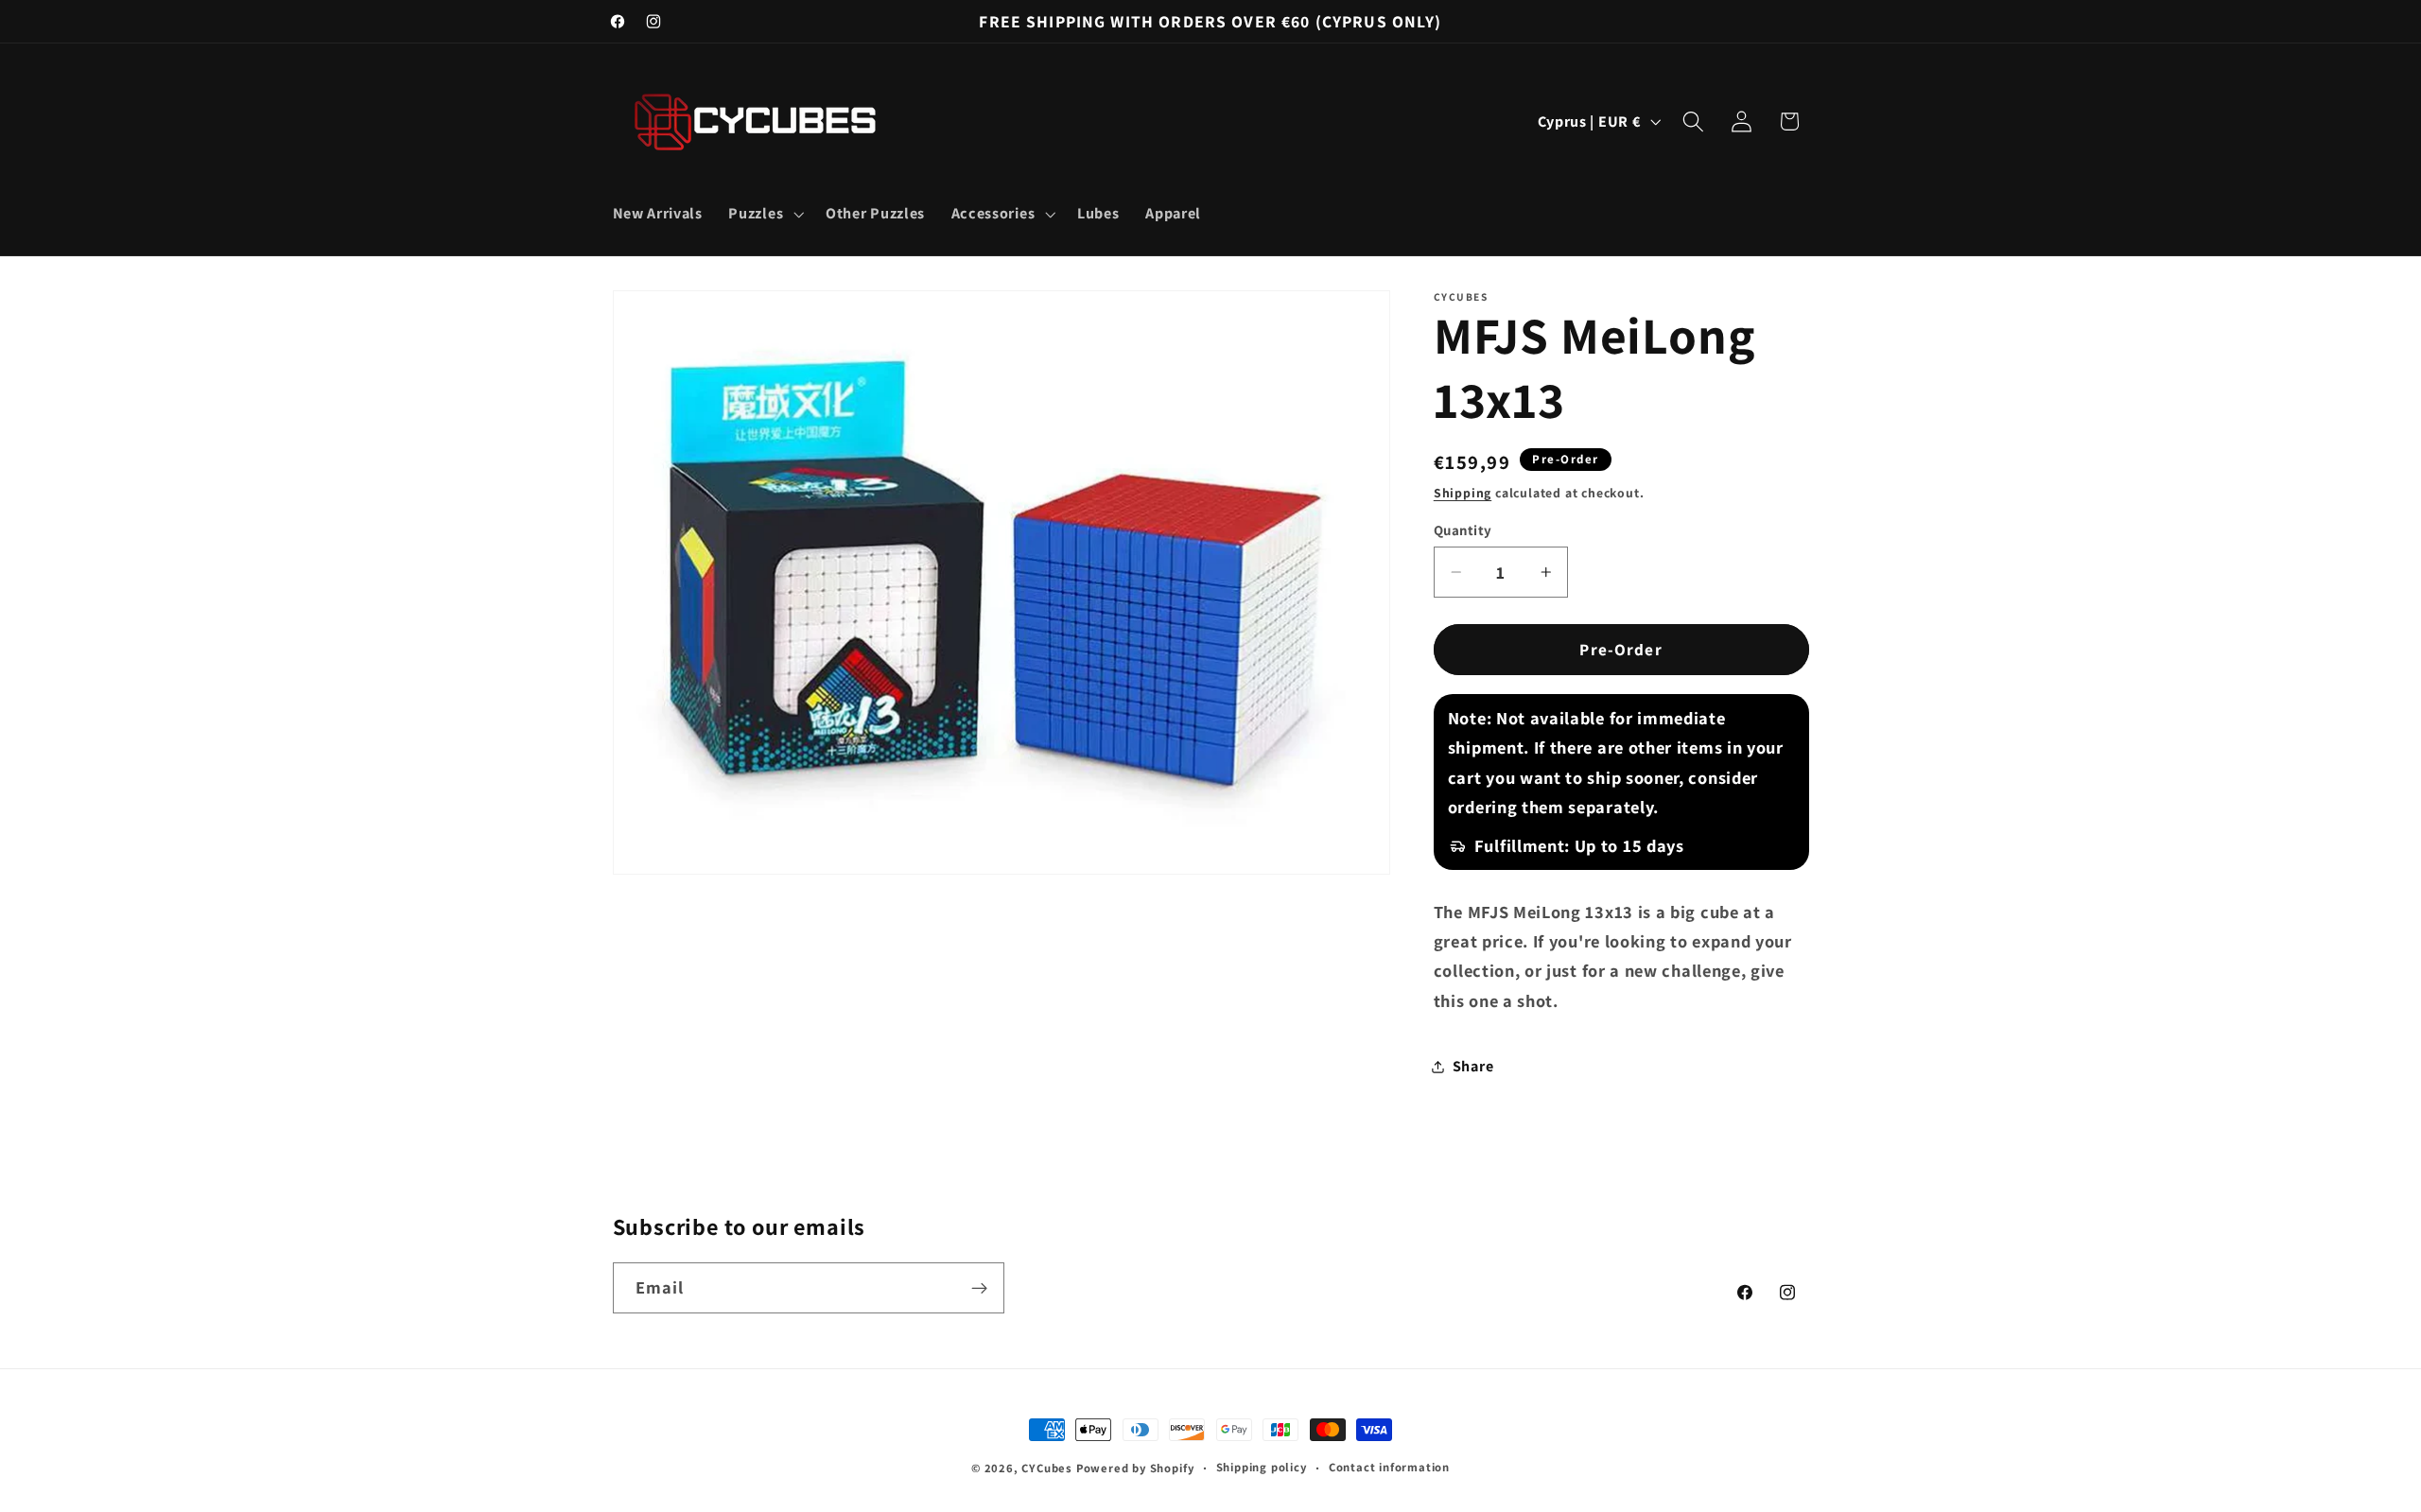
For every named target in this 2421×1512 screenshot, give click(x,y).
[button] (765, 214)
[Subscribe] (979, 1289)
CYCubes (1047, 1468)
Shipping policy (1262, 1467)
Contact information (1389, 1467)
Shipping (1463, 493)
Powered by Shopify (1135, 1468)
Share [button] (1473, 1066)
